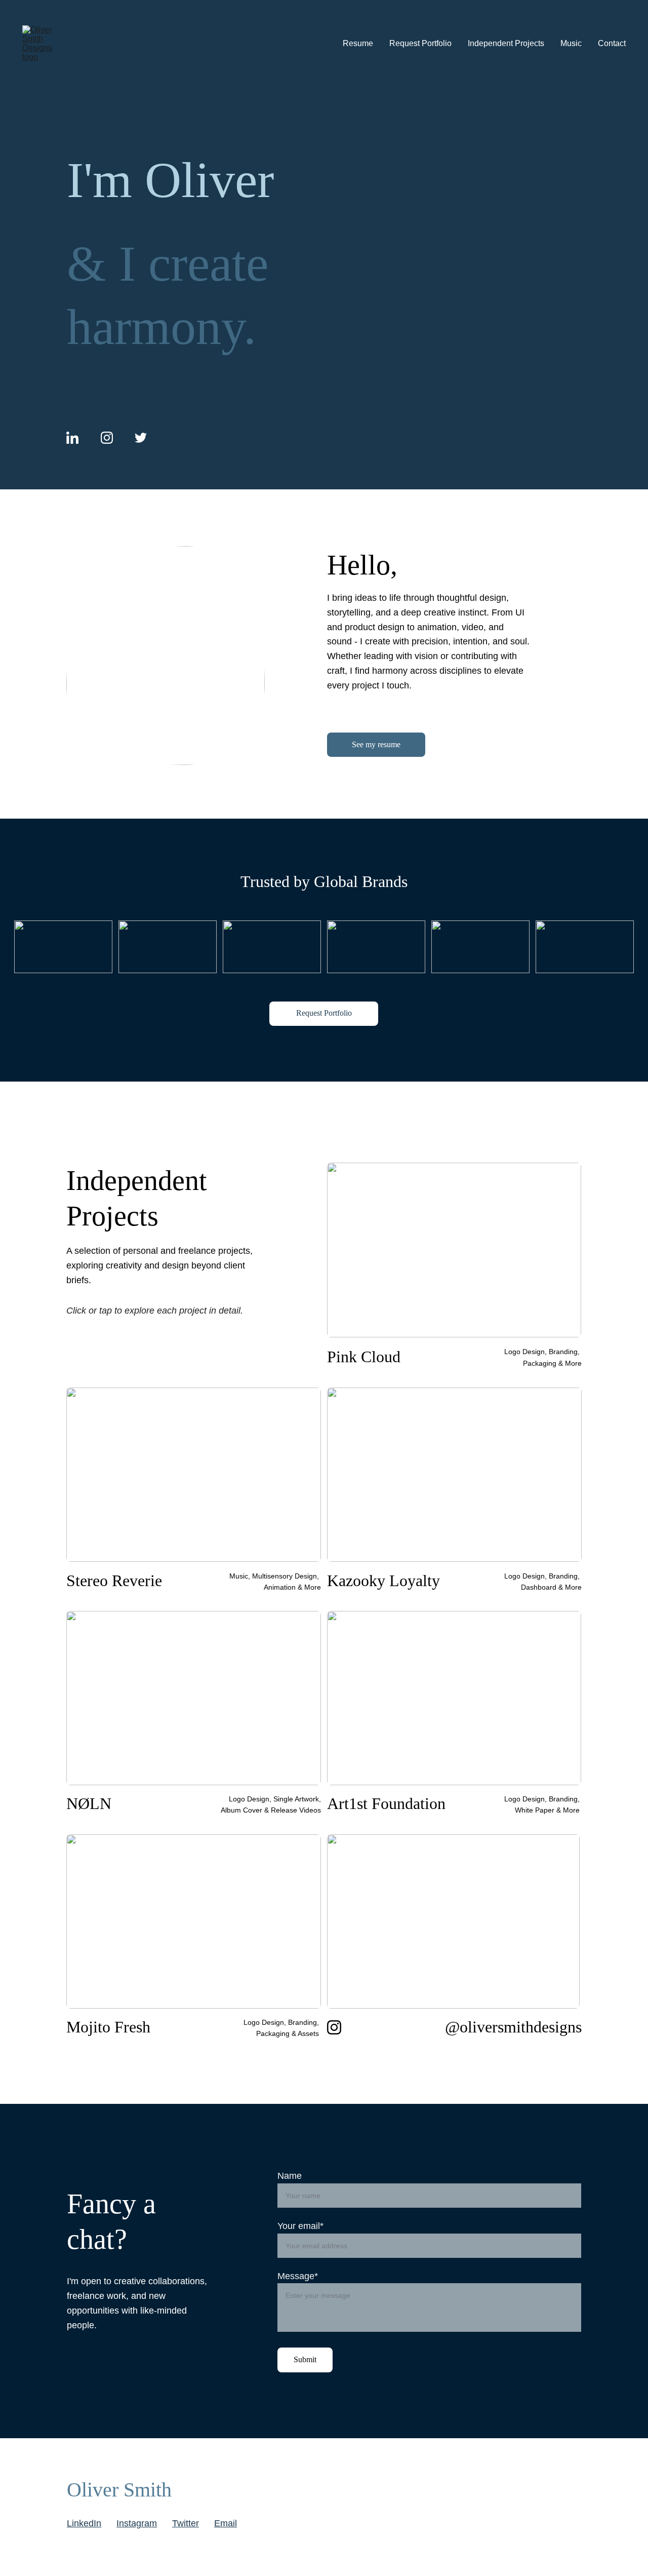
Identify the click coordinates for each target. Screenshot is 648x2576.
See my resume (376, 744)
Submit (305, 2359)
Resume (358, 43)
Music (571, 43)
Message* (298, 2276)
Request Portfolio (420, 43)
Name (290, 2176)
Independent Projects (506, 43)
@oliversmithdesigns (513, 2027)
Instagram (137, 2523)
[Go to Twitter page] (141, 438)
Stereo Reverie (114, 1581)
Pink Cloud (364, 1357)
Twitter (186, 2523)
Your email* (300, 2226)
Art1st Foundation (386, 1803)
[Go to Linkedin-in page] (72, 438)
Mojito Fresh (108, 2027)
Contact (612, 43)
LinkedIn (84, 2523)
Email (226, 2523)
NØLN (89, 1803)
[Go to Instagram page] (107, 438)
